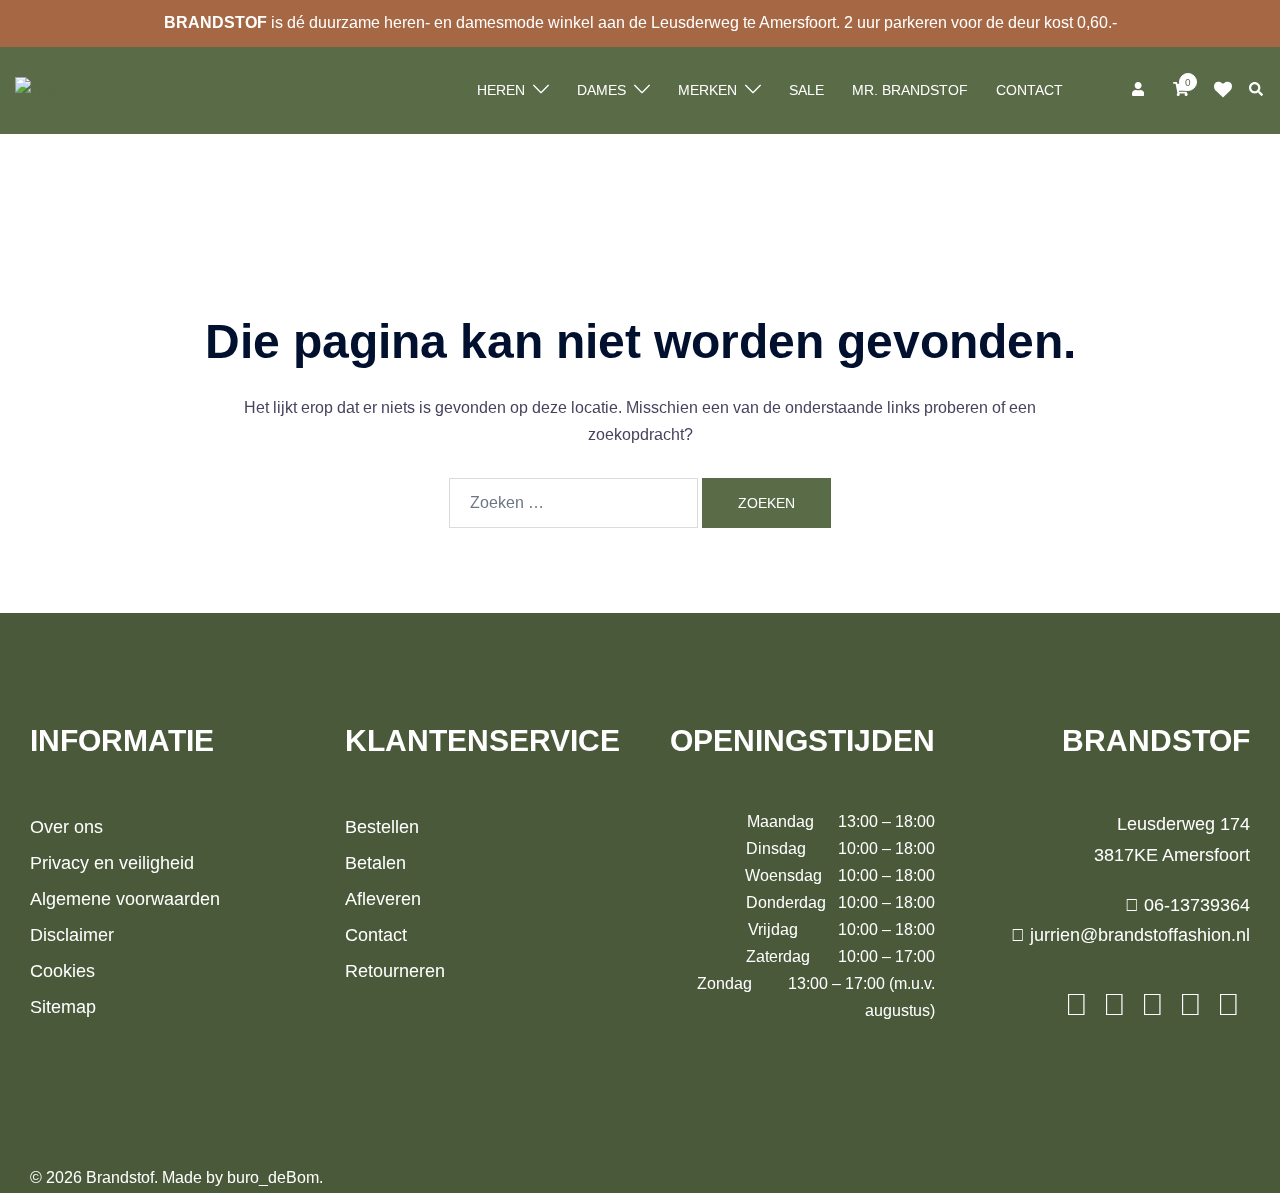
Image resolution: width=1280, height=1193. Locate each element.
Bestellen (382, 827)
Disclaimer (72, 935)
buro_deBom (273, 1177)
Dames (601, 90)
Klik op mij (1229, 90)
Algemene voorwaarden (125, 899)
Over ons (66, 827)
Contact (1029, 90)
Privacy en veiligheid (112, 863)
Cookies (62, 971)
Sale (806, 90)
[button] (1257, 90)
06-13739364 (1194, 905)
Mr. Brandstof (910, 90)
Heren (501, 90)
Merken (707, 90)
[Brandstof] (57, 89)
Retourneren (395, 971)
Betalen (375, 863)
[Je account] (1140, 90)
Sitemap (63, 1007)
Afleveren (383, 899)
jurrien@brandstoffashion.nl (1137, 935)
